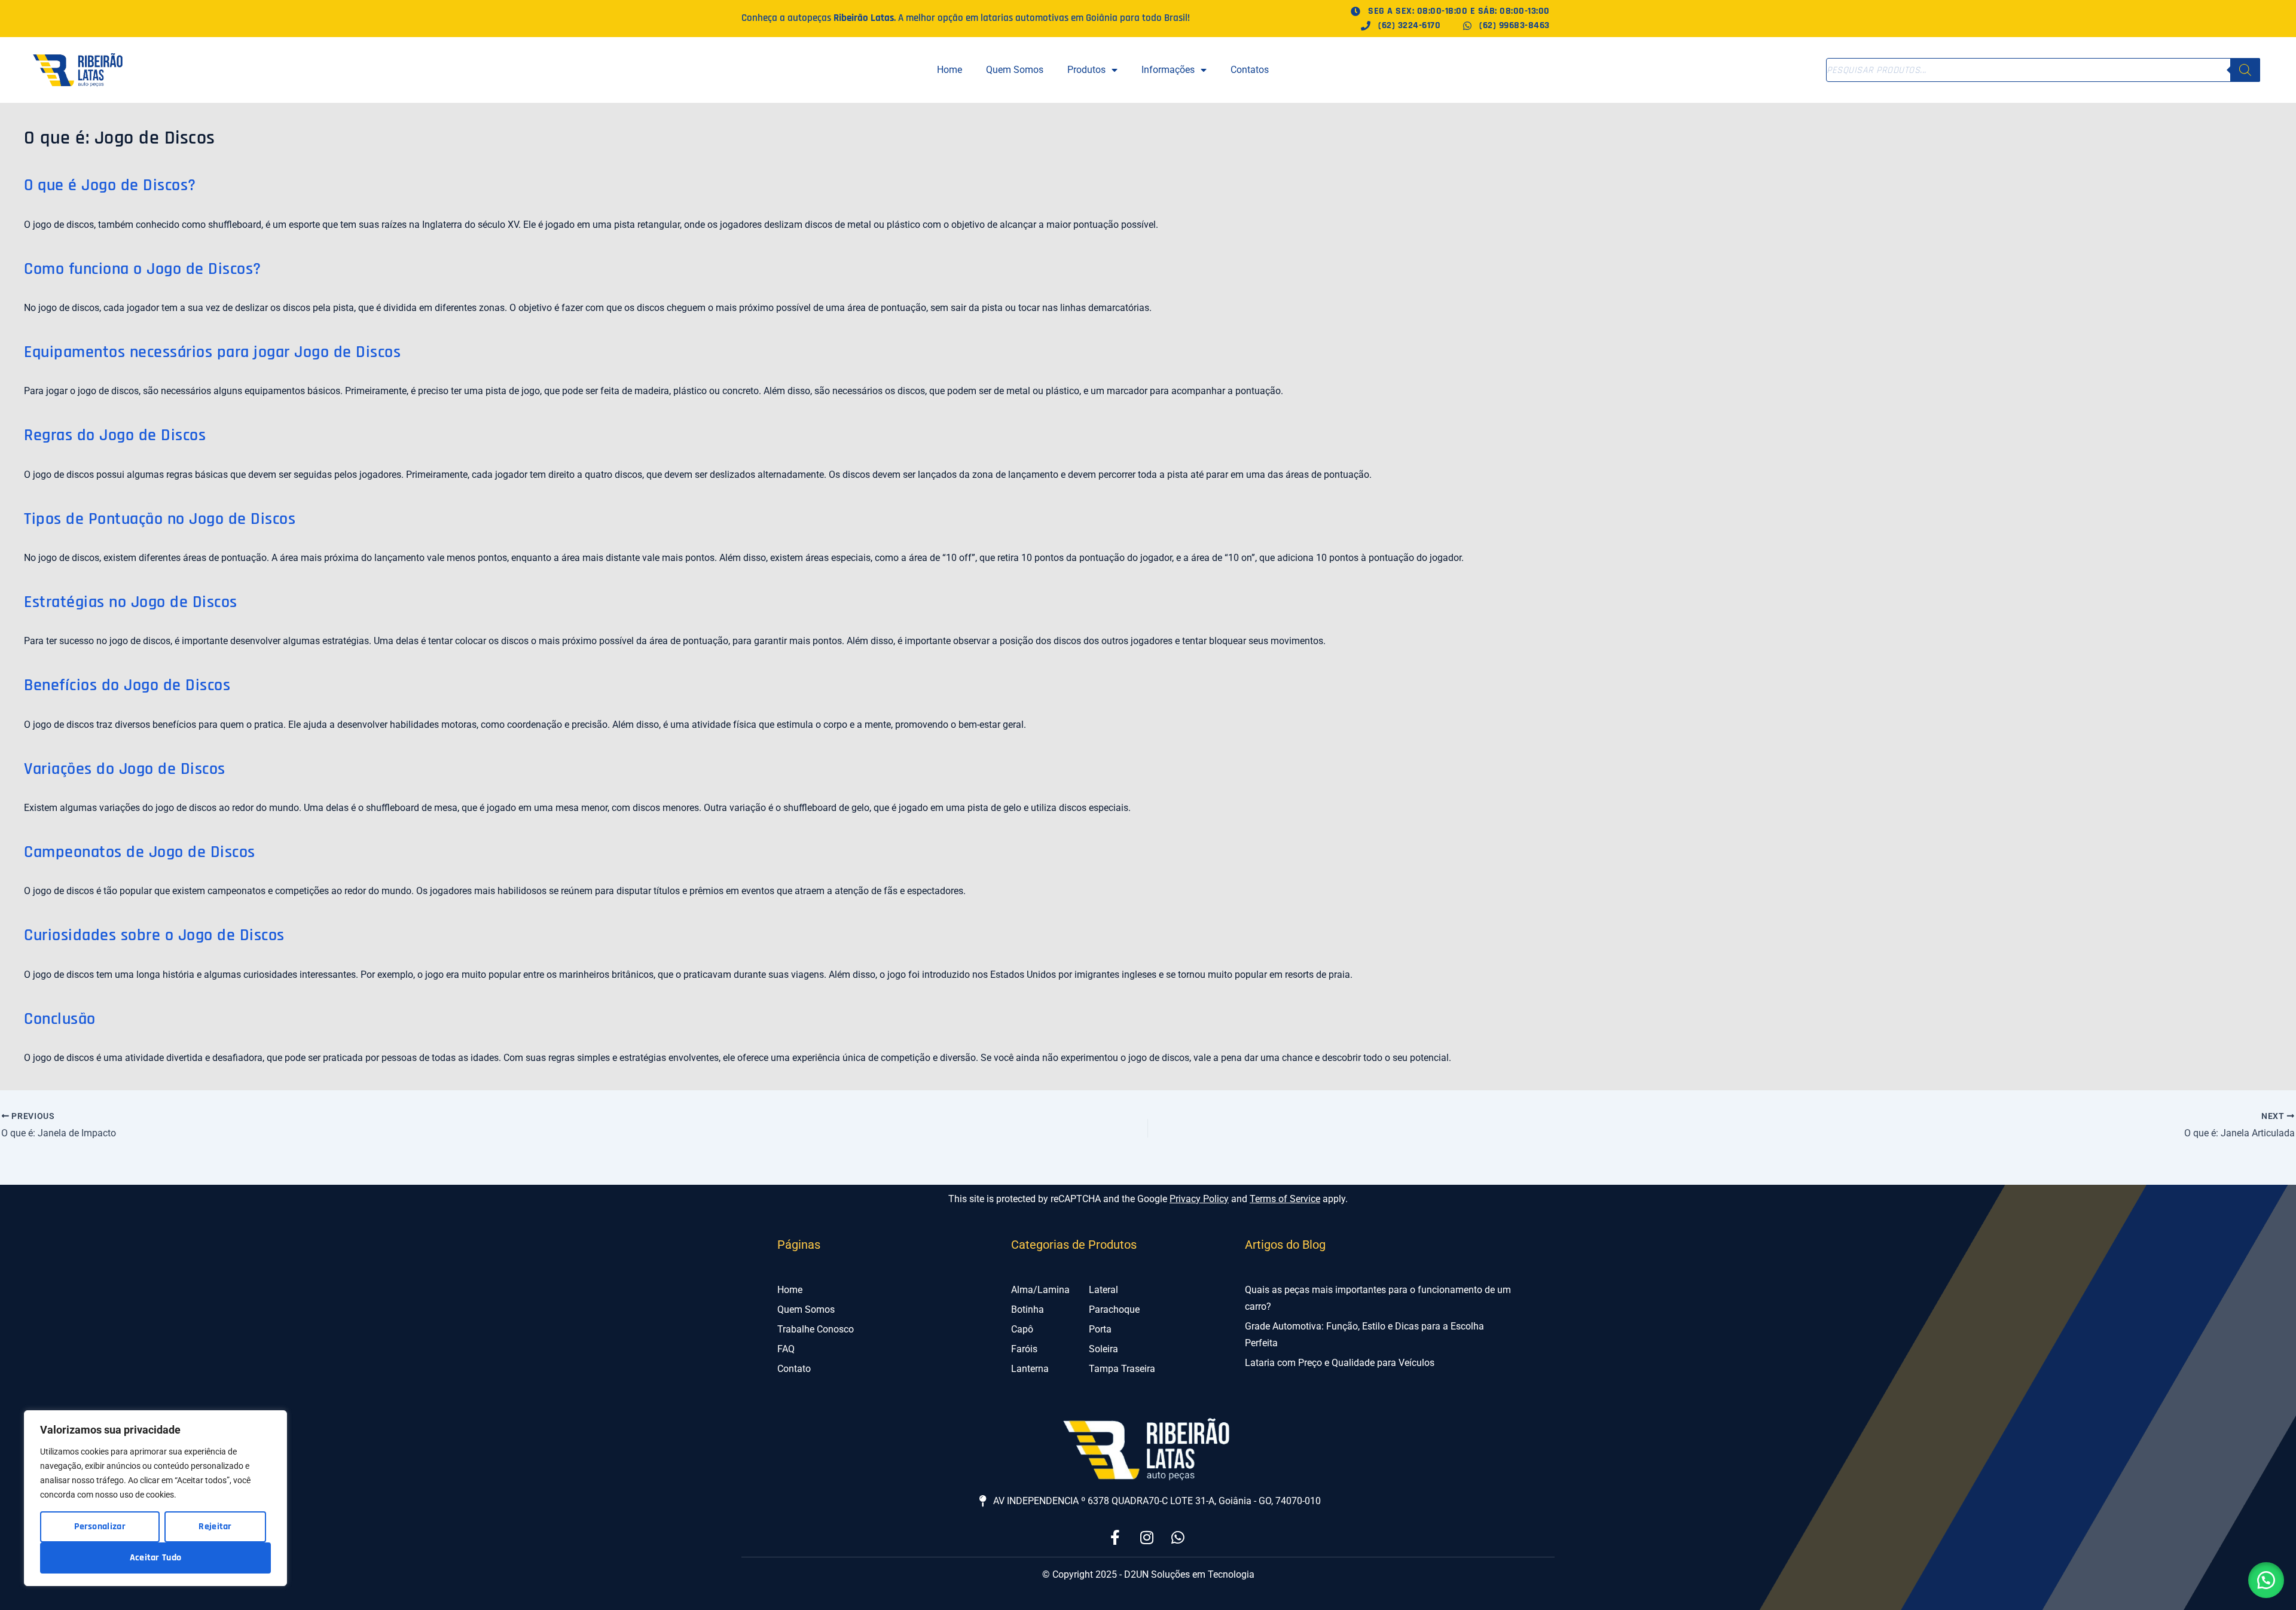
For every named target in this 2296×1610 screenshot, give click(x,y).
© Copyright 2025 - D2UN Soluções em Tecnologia (1148, 1574)
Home (949, 70)
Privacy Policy (1199, 1199)
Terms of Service (1285, 1199)
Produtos (1086, 70)
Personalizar (100, 1527)
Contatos (1250, 70)
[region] (155, 1498)
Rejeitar (215, 1527)
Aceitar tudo (156, 1558)
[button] (2266, 1580)
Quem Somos (1015, 70)
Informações (1168, 70)
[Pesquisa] (2245, 70)
